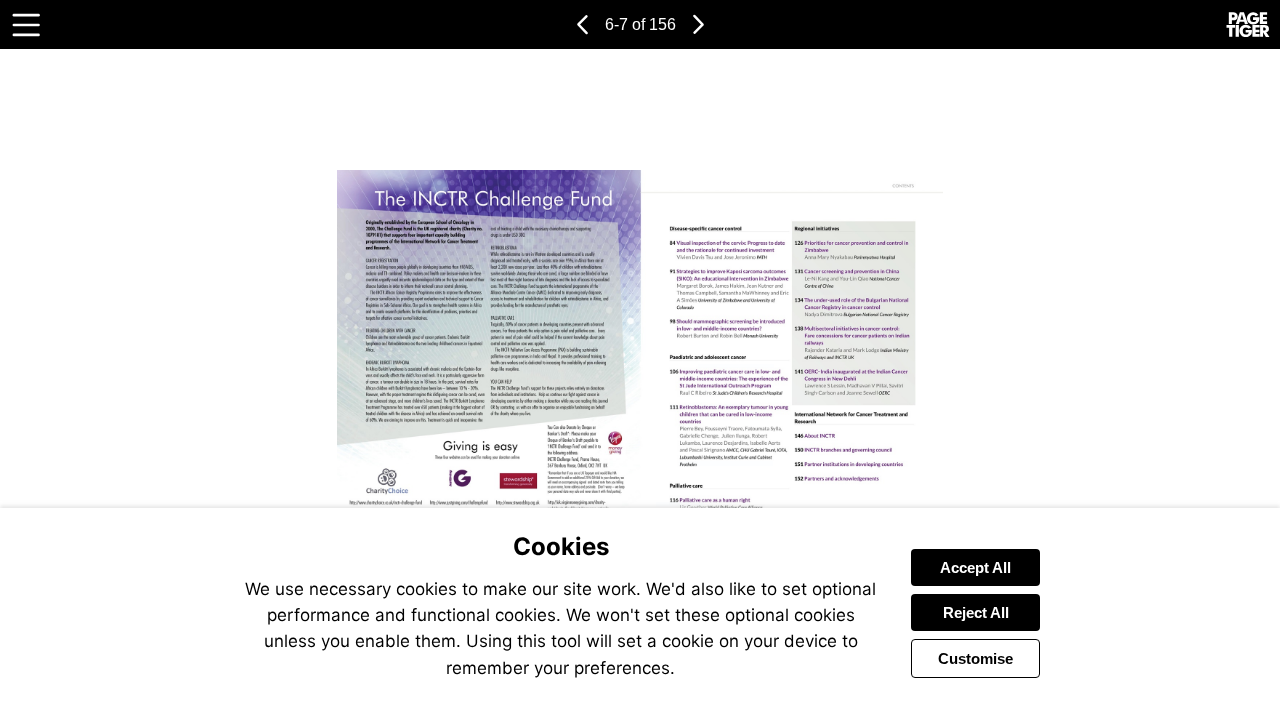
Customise (975, 658)
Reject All (976, 612)
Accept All (975, 567)
